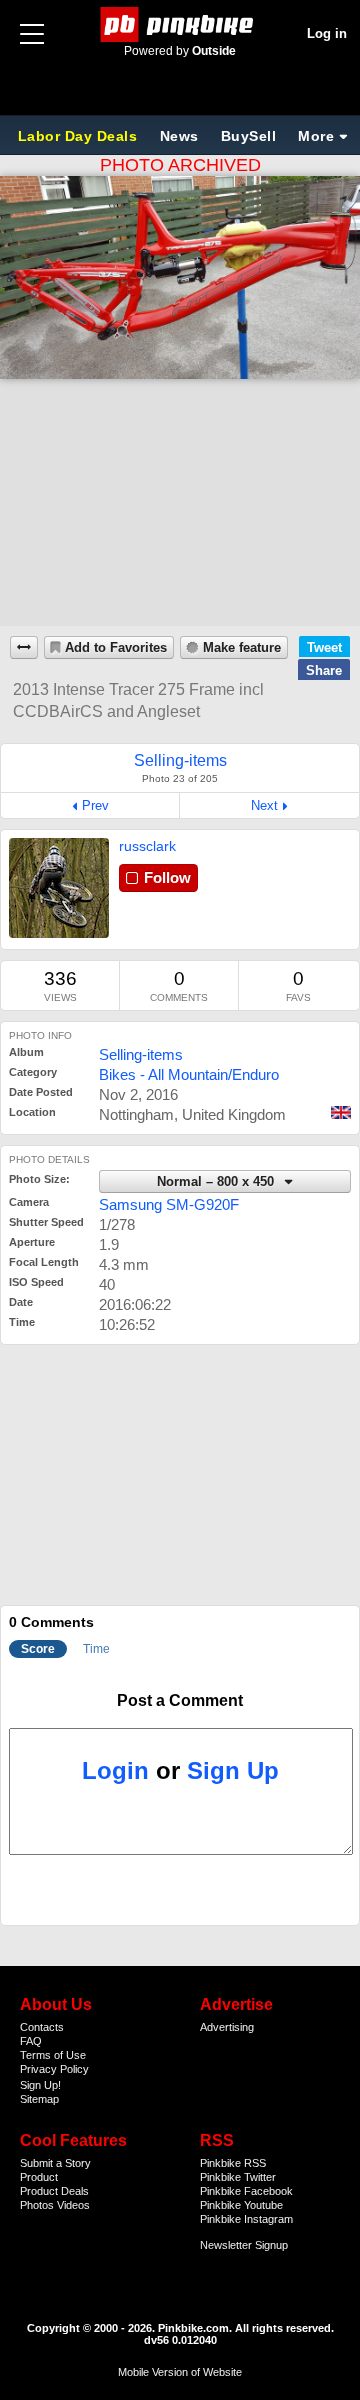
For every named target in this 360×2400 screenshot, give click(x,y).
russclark (147, 846)
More (316, 136)
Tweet (324, 647)
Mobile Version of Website (180, 2372)
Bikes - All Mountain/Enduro (189, 1074)
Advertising (227, 2027)
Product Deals (54, 2191)
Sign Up (233, 1770)
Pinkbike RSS (233, 2163)
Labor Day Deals (80, 136)
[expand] (24, 647)
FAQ (31, 2041)
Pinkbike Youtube (241, 2205)
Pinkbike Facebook (246, 2191)
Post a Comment (180, 1700)
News (179, 136)
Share (324, 670)
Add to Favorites (116, 648)
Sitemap (39, 2099)
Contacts (42, 2027)
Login (115, 1770)
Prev (95, 805)
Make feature (242, 648)
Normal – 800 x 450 (217, 1182)
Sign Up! (40, 2085)
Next (264, 805)
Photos (37, 2205)
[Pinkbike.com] (180, 24)
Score (38, 1649)
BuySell (249, 136)
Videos (73, 2205)
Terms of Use (53, 2055)
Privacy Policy (54, 2069)
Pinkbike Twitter (238, 2177)
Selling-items (141, 1054)
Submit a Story (55, 2163)
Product (39, 2177)
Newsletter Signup (244, 2245)
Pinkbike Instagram (246, 2219)
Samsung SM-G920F (169, 1204)
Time (96, 1649)
